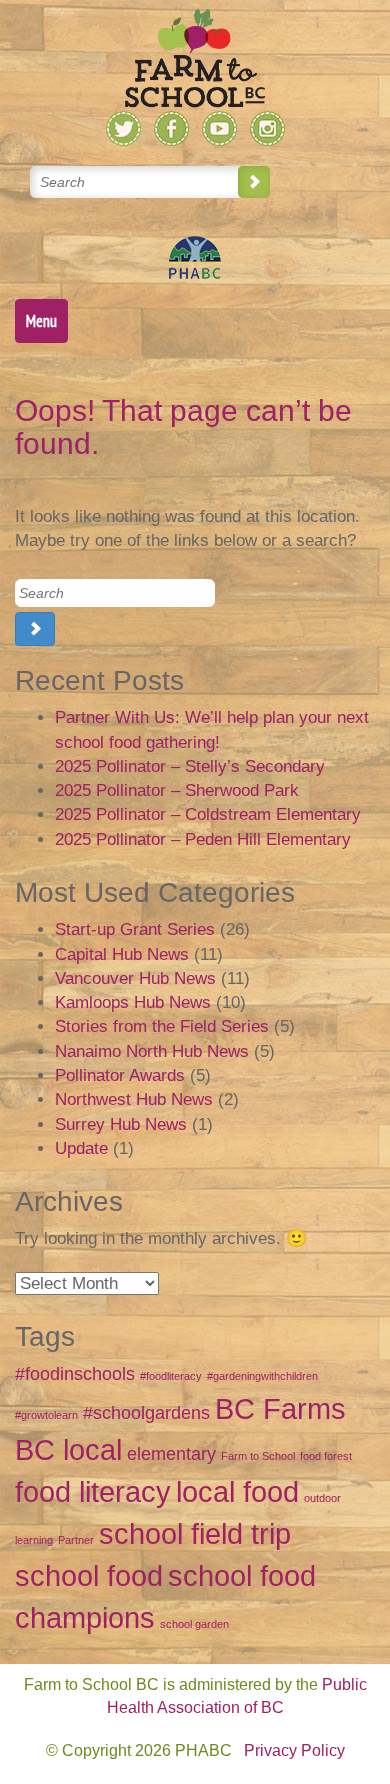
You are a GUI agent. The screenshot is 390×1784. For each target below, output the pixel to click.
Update (81, 1148)
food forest (326, 1456)
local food (237, 1491)
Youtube (219, 128)
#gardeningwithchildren (262, 1376)
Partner (76, 1540)
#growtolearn (46, 1415)
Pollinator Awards (120, 1075)
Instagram (267, 128)
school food (89, 1575)
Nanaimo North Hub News (152, 1051)
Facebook (171, 128)
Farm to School (258, 1456)
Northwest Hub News (134, 1099)
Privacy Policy (294, 1750)
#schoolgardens (146, 1413)
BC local (68, 1449)
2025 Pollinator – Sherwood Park (177, 790)
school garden (194, 1624)
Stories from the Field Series (162, 1026)
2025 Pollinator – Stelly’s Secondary (190, 766)
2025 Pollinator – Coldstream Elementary (208, 814)
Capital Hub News (122, 954)
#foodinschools (75, 1374)
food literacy (93, 1491)
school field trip (195, 1533)
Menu (41, 321)
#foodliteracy (171, 1376)
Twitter (123, 128)
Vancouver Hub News (135, 978)
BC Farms (280, 1408)
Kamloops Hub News (133, 1002)
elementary (171, 1454)
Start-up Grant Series (135, 929)
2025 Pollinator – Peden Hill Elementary (203, 839)
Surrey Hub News (121, 1124)
